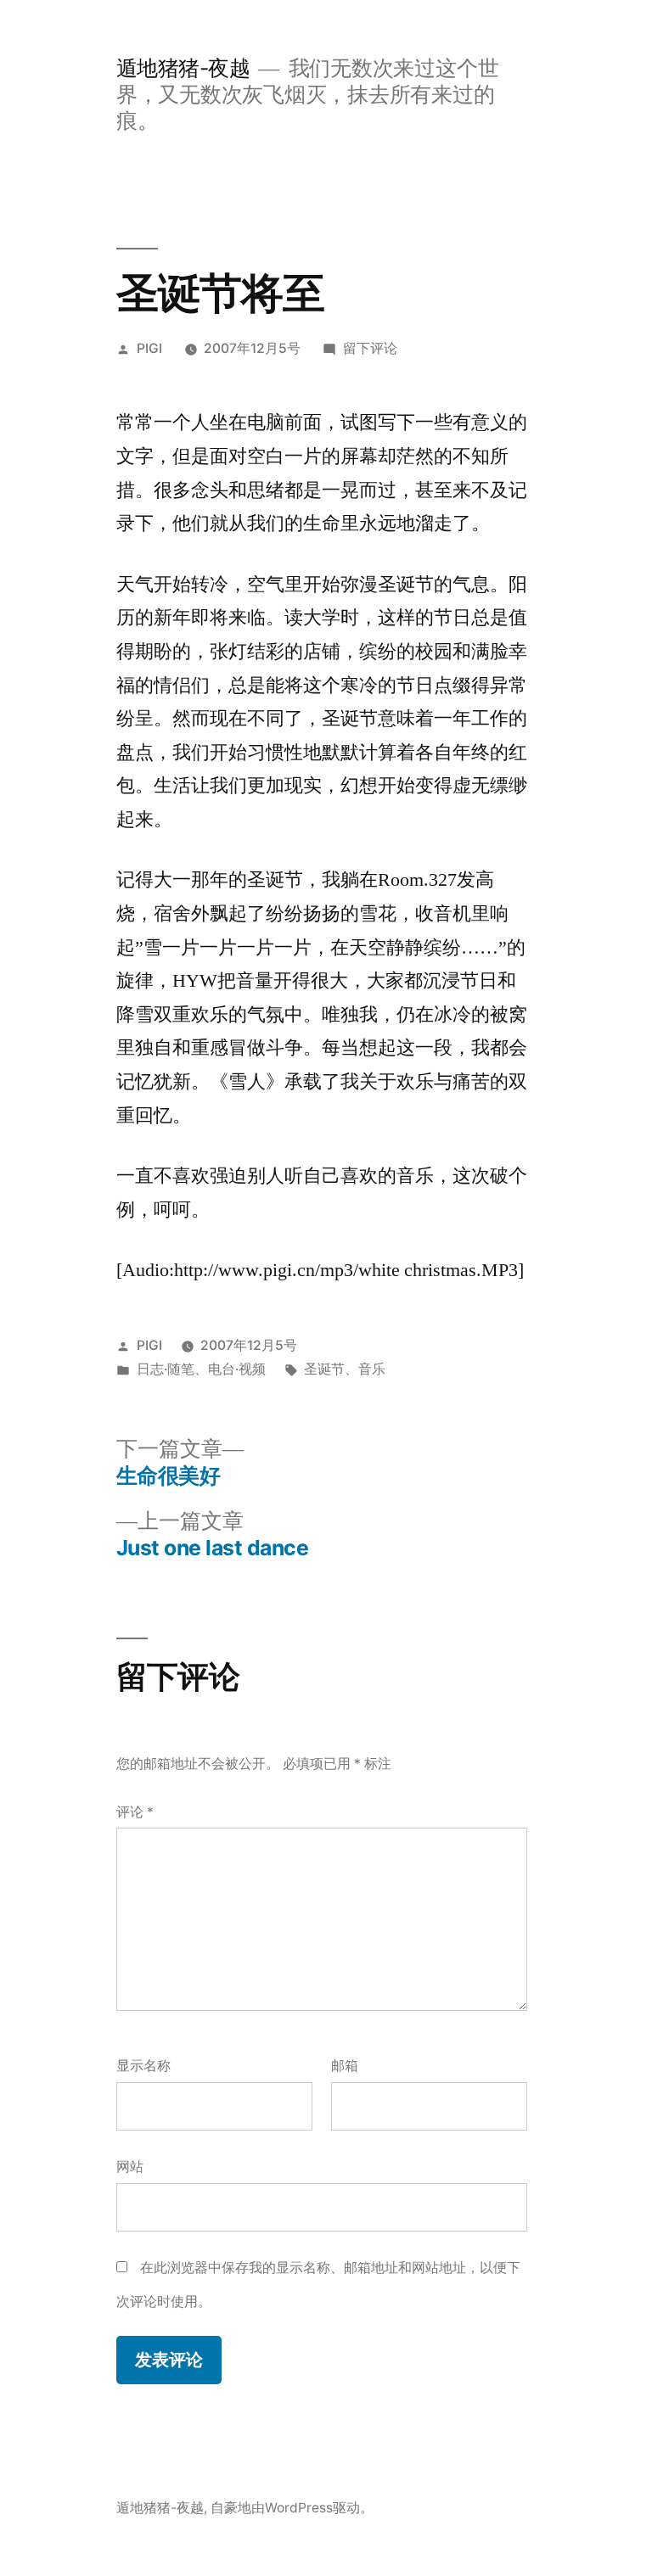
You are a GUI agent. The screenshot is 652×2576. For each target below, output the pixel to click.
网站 (130, 2167)
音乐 (372, 1369)
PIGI (149, 348)
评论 (135, 1812)
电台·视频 (237, 1369)
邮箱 (345, 2066)
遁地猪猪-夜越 (183, 68)
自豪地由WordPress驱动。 (292, 2508)
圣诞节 (324, 1369)
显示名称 (143, 2066)
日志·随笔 (166, 1369)
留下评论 (370, 348)
